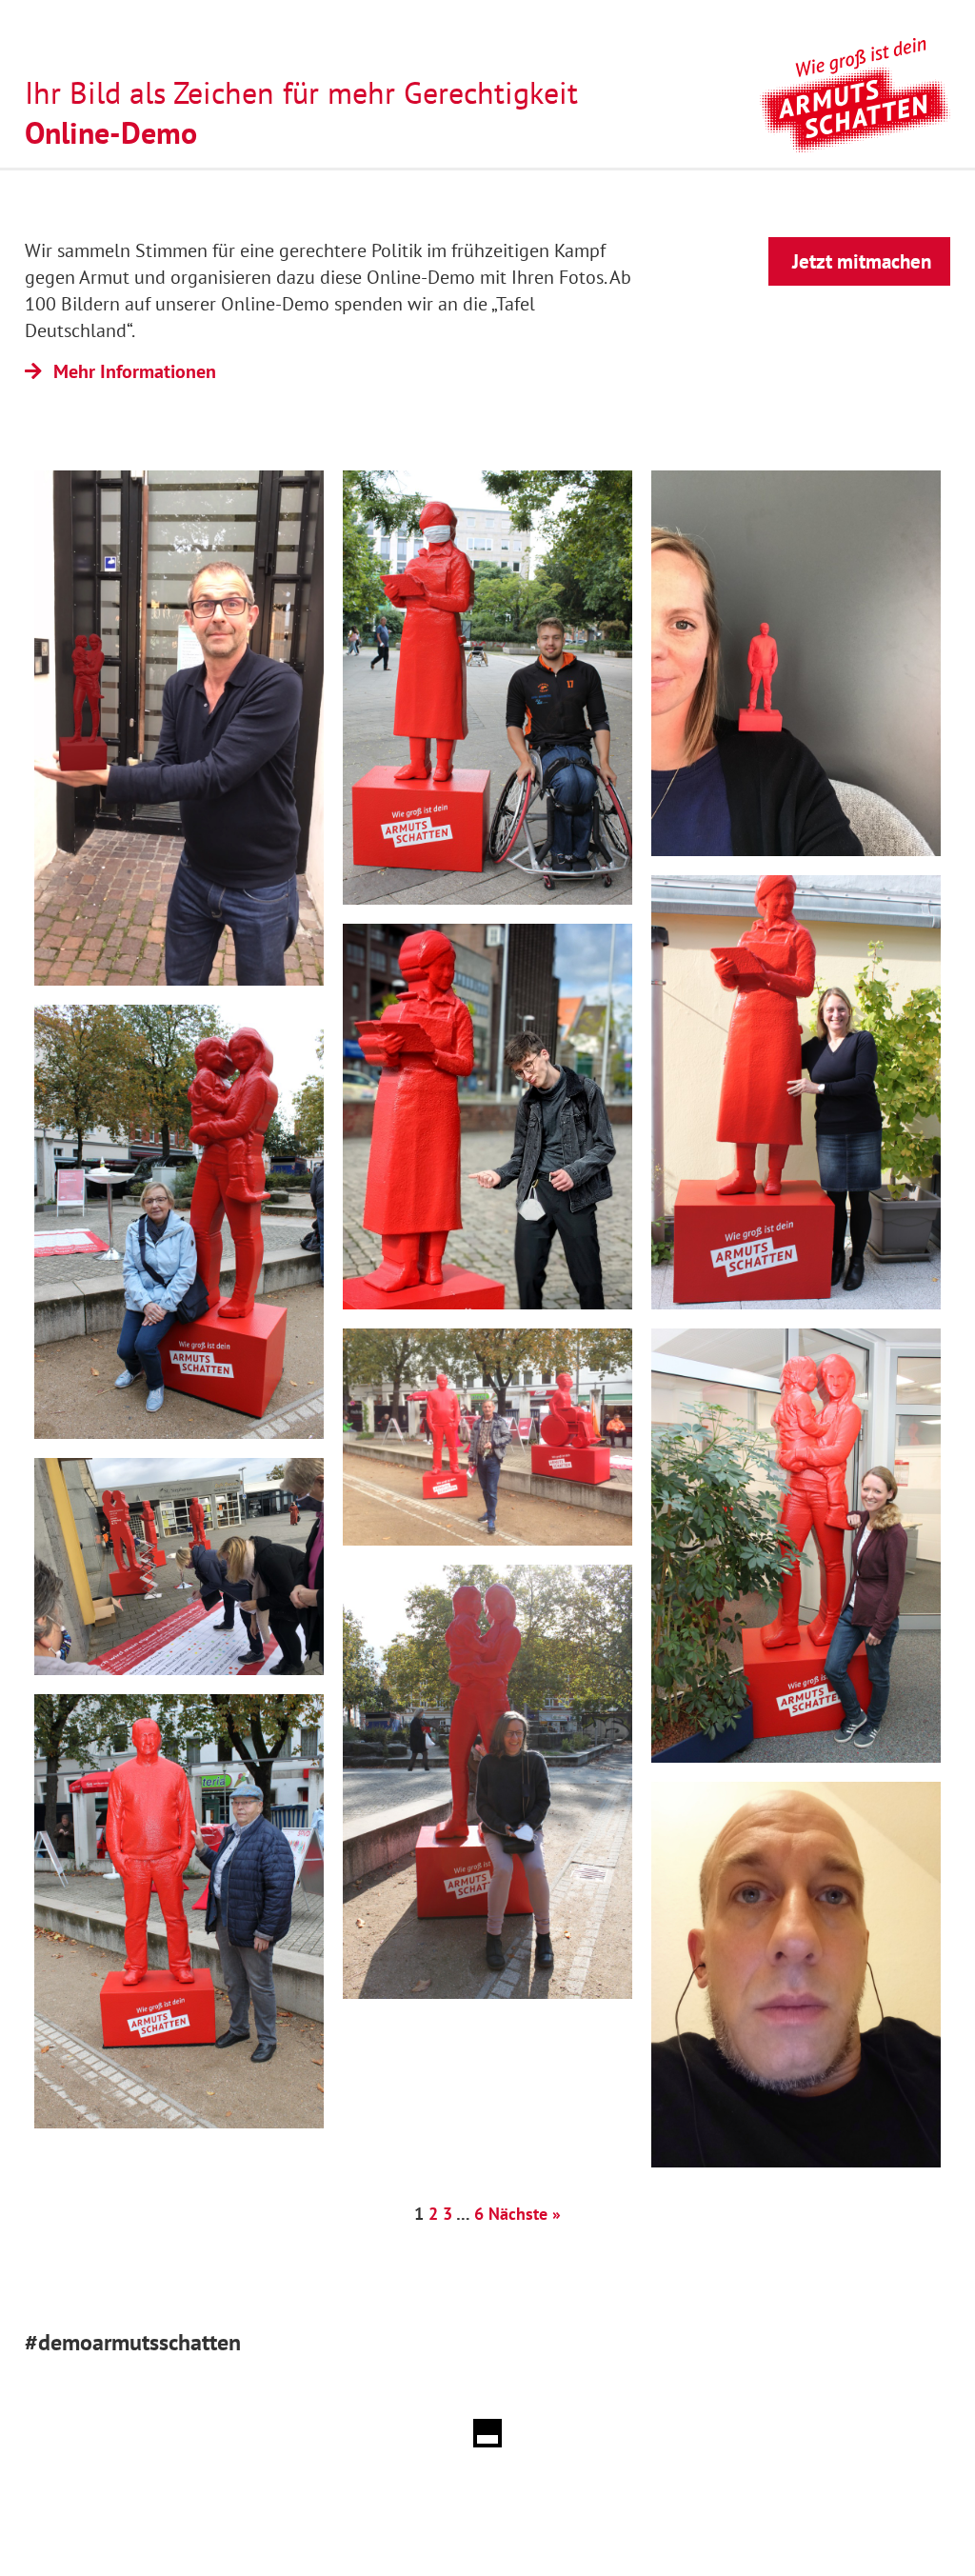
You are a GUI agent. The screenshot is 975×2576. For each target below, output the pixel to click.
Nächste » (525, 2214)
